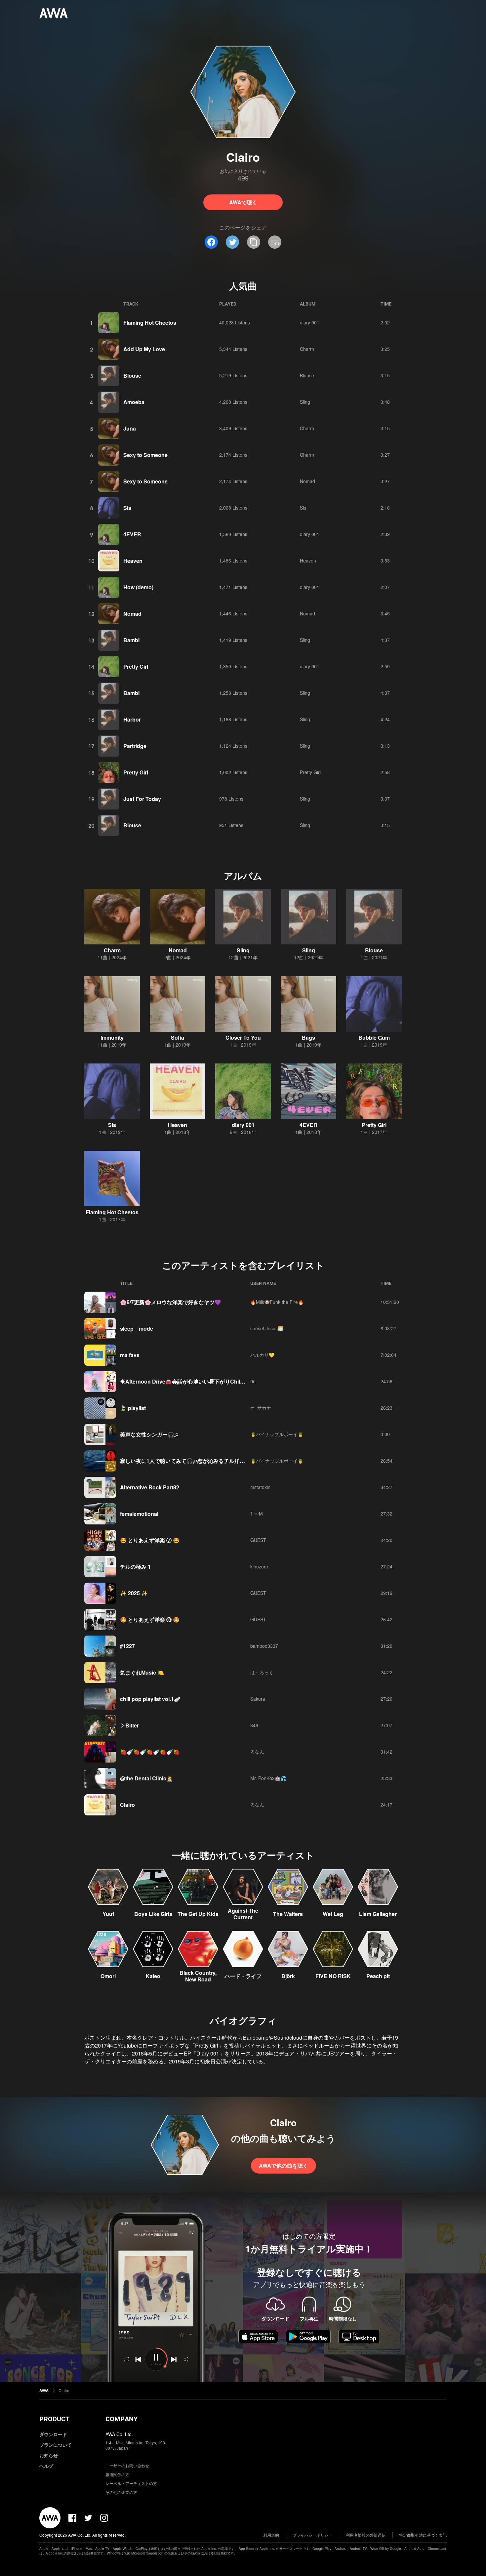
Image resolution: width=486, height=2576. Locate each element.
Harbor (132, 719)
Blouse (132, 375)
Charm (307, 349)
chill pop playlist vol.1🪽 (150, 1699)
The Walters (288, 1914)
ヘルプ (46, 2466)
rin (253, 1381)
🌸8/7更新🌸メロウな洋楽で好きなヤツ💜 (171, 1302)
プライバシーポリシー (312, 2535)
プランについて (56, 2445)
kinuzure (259, 1566)
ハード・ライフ (243, 1976)
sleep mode (137, 1329)
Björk (288, 1976)
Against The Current (243, 1914)
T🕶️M (257, 1514)
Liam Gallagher (378, 1914)
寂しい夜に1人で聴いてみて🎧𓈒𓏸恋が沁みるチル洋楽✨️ (186, 1461)
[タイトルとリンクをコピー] (254, 242)
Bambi (131, 640)
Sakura (258, 1699)
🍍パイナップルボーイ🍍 (277, 1434)
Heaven (133, 561)
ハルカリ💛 (262, 1355)
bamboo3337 (264, 1646)
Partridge (135, 746)
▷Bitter (129, 1725)
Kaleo (153, 1976)
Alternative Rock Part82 (150, 1487)
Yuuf (108, 1914)
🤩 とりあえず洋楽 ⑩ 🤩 (150, 1620)
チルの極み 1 (135, 1567)
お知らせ (49, 2455)
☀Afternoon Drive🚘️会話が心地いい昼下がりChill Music (189, 1381)
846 (254, 1725)
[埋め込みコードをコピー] (275, 242)
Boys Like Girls (153, 1914)
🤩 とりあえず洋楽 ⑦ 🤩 (150, 1540)
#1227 (127, 1646)
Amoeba (134, 402)
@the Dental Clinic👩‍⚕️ (146, 1778)
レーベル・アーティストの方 (131, 2483)
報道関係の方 (117, 2474)
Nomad (307, 481)
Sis (127, 508)
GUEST (258, 1540)
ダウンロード (53, 2434)
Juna (130, 428)
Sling (305, 402)
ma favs (130, 1355)
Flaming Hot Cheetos (150, 323)
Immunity (112, 1038)
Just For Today (142, 799)
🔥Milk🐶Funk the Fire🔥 (277, 1302)
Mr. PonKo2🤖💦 (268, 1778)
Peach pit (378, 1976)
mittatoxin (260, 1487)
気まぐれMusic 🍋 (142, 1672)
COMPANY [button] (122, 2419)
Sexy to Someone (145, 455)
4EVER (132, 534)
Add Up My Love (144, 349)
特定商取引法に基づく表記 (423, 2535)
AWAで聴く (243, 202)
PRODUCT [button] (54, 2419)
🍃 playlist (133, 1408)
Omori (108, 1976)
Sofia (178, 1038)
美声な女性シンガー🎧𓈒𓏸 (149, 1434)
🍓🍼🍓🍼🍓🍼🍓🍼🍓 (150, 1752)
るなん (257, 1752)
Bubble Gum (374, 1038)
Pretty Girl (136, 666)
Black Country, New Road (198, 1976)
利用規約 (271, 2535)
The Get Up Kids (198, 1914)
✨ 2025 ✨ (134, 1593)
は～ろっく (262, 1672)
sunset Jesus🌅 (267, 1328)
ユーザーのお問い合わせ (127, 2465)
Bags (308, 1038)
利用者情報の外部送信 (366, 2535)
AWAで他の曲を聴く (283, 2165)
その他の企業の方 (121, 2492)
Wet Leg (333, 1914)
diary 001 (310, 322)
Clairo (127, 1805)
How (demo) (138, 587)
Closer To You (243, 1038)
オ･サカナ (261, 1408)
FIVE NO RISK (333, 1976)
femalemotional (139, 1514)
